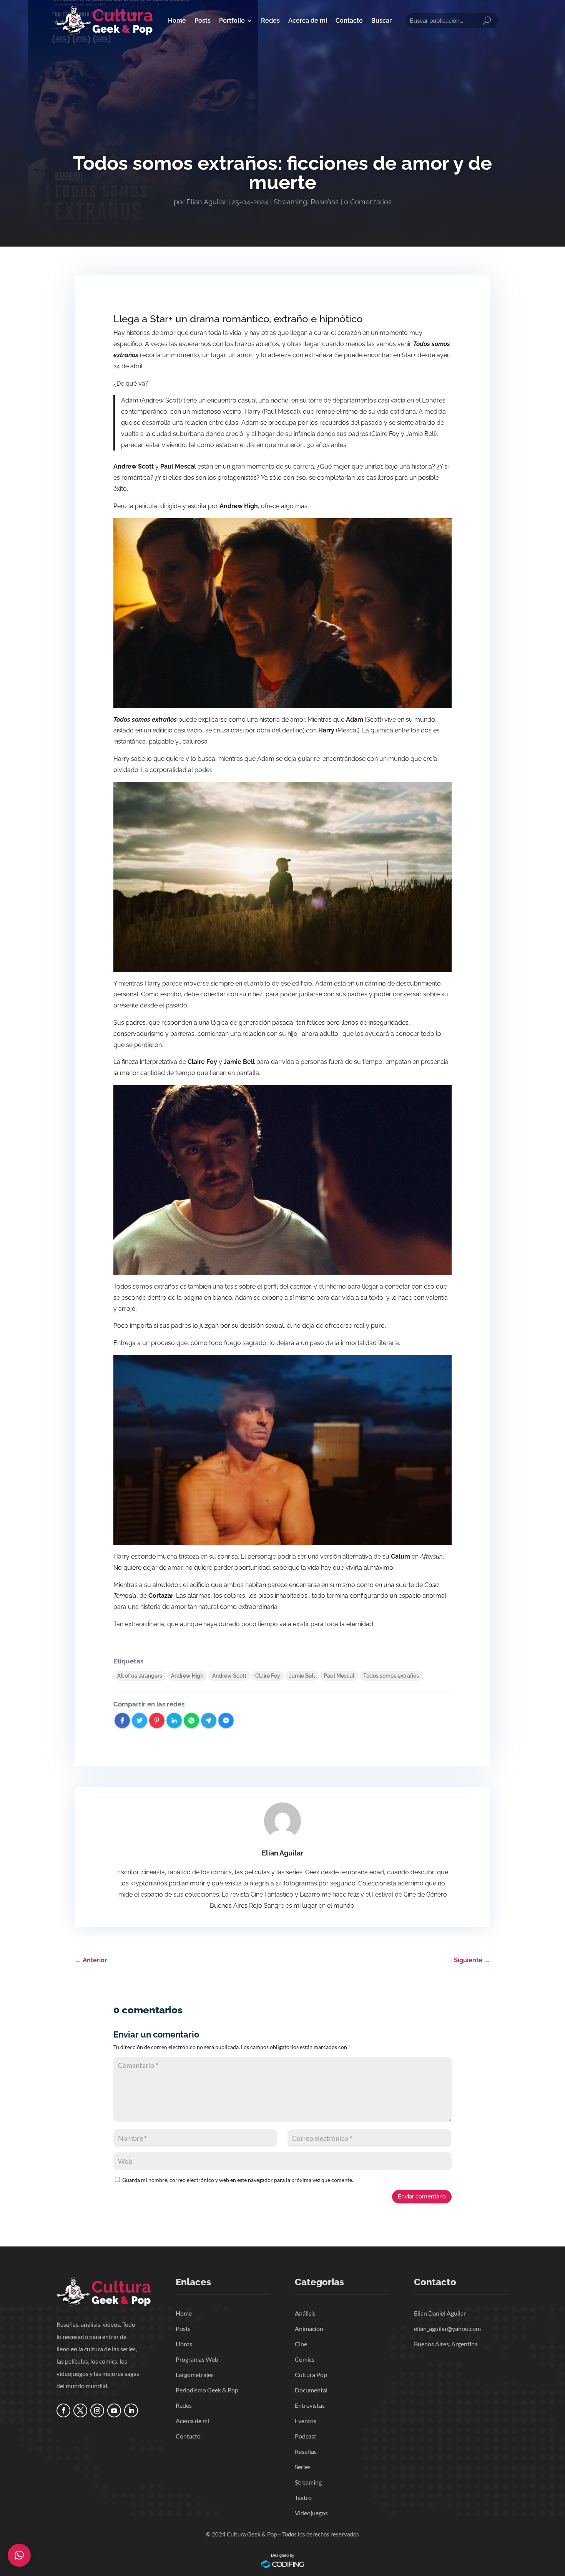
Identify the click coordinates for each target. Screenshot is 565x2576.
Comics (305, 2359)
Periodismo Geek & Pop (207, 2390)
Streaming (290, 202)
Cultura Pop (311, 2375)
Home (177, 21)
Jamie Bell (302, 1676)
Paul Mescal (339, 1676)
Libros (184, 2344)
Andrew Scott (229, 1676)
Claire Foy (268, 1676)
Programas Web (197, 2359)
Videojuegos (311, 2513)
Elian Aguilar (206, 202)
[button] (19, 2555)
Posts (203, 21)
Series (303, 2467)
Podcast (306, 2436)
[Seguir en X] (80, 2410)
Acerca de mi (308, 21)
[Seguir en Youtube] (114, 2410)
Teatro (303, 2497)
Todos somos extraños (391, 1676)
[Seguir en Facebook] (63, 2410)
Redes (270, 21)
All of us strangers (140, 1676)
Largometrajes (195, 2375)
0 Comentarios (368, 202)
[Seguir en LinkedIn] (131, 2410)
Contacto (349, 21)
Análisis (305, 2313)
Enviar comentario (422, 2197)
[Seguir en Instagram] (97, 2410)
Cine (301, 2344)
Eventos (306, 2421)
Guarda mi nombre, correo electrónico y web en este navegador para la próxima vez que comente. (238, 2180)
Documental (311, 2390)
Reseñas (325, 202)
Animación (309, 2328)
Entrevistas (310, 2405)
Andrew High (187, 1676)
